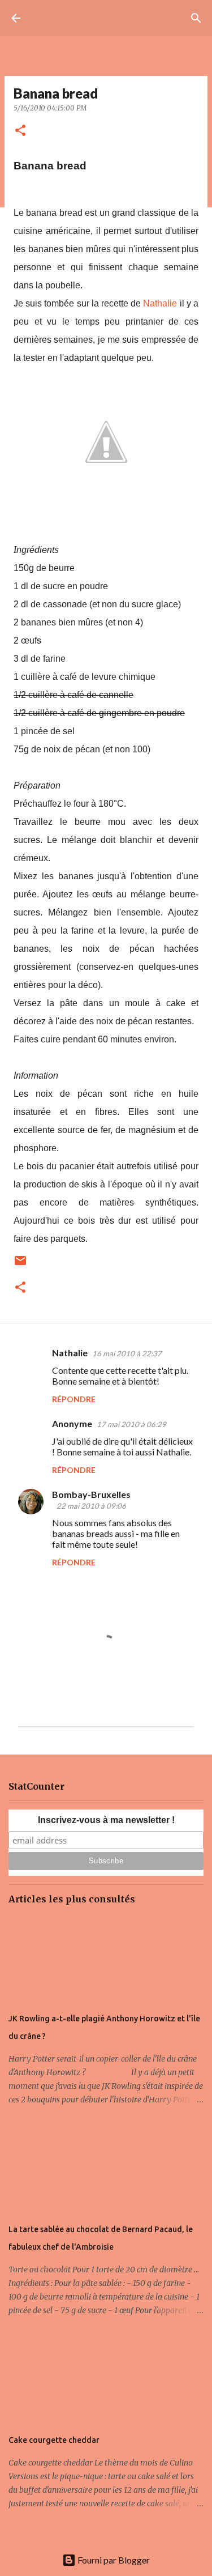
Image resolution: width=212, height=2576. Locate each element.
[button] (20, 131)
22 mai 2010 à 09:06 (91, 1506)
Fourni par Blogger (113, 2560)
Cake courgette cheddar (54, 2440)
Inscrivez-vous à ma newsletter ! (106, 1820)
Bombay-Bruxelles (91, 1494)
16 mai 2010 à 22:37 (127, 1353)
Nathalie (160, 303)
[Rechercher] (196, 18)
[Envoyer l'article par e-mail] (20, 1265)
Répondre (74, 1399)
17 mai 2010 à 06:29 (131, 1424)
